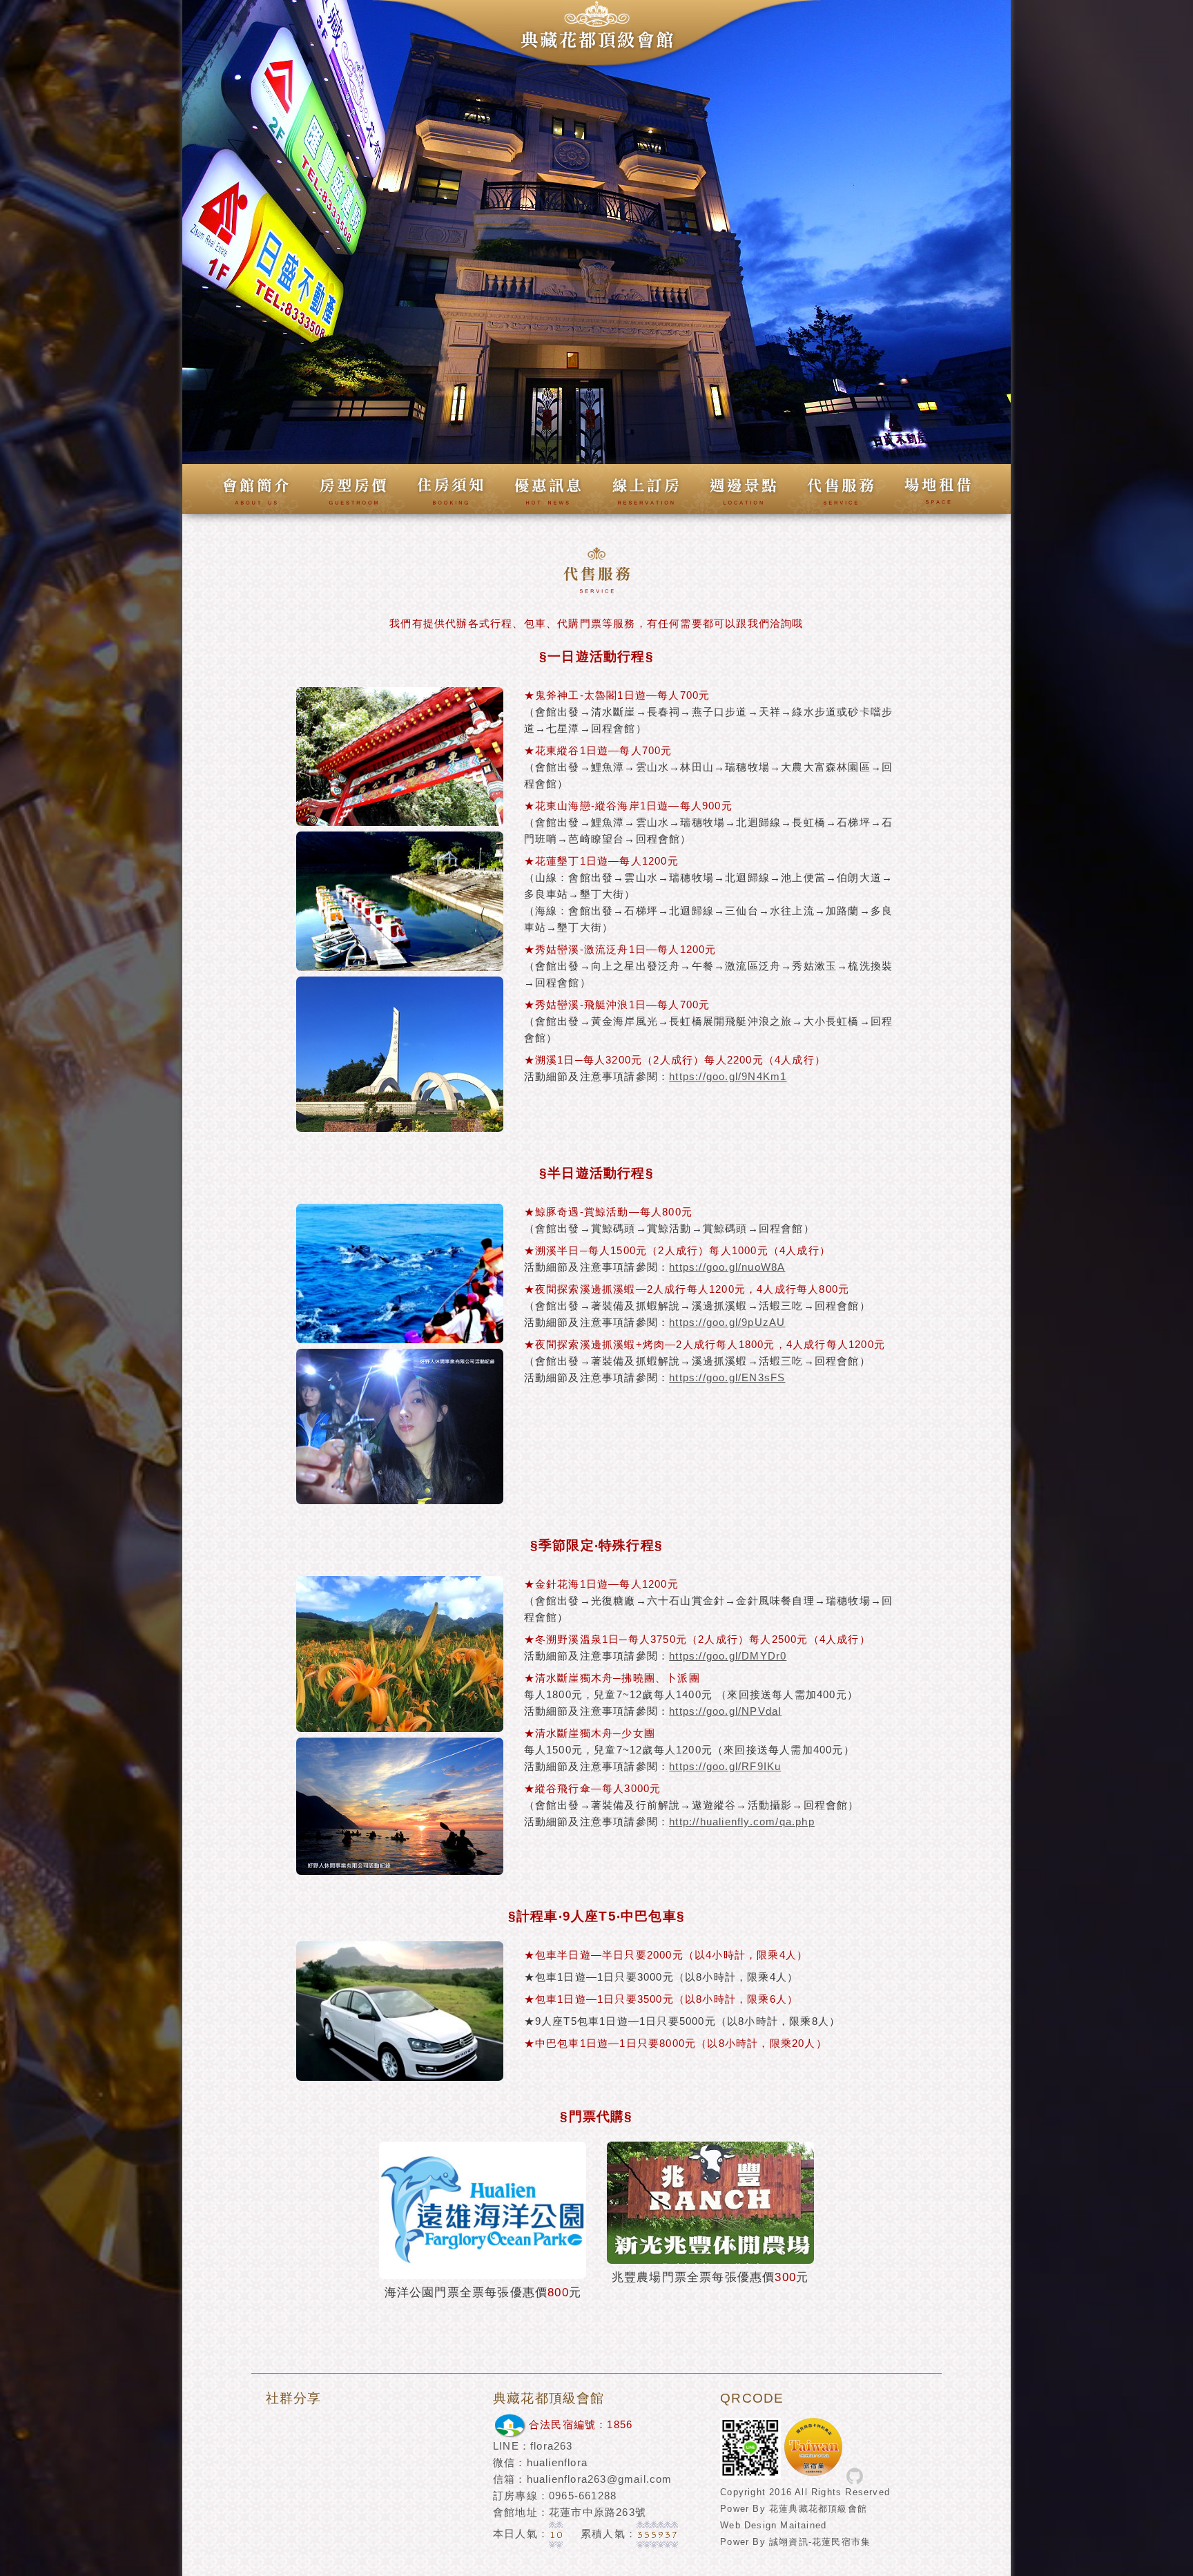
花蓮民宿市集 (841, 2542)
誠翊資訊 (789, 2542)
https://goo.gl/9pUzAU (727, 1322)
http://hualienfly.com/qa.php (742, 1822)
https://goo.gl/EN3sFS (727, 1377)
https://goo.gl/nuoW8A (727, 1267)
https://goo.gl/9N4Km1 (728, 1076)
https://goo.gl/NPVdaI (725, 1711)
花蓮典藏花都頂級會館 (818, 2509)
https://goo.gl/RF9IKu (725, 1766)
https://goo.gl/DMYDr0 (728, 1656)
